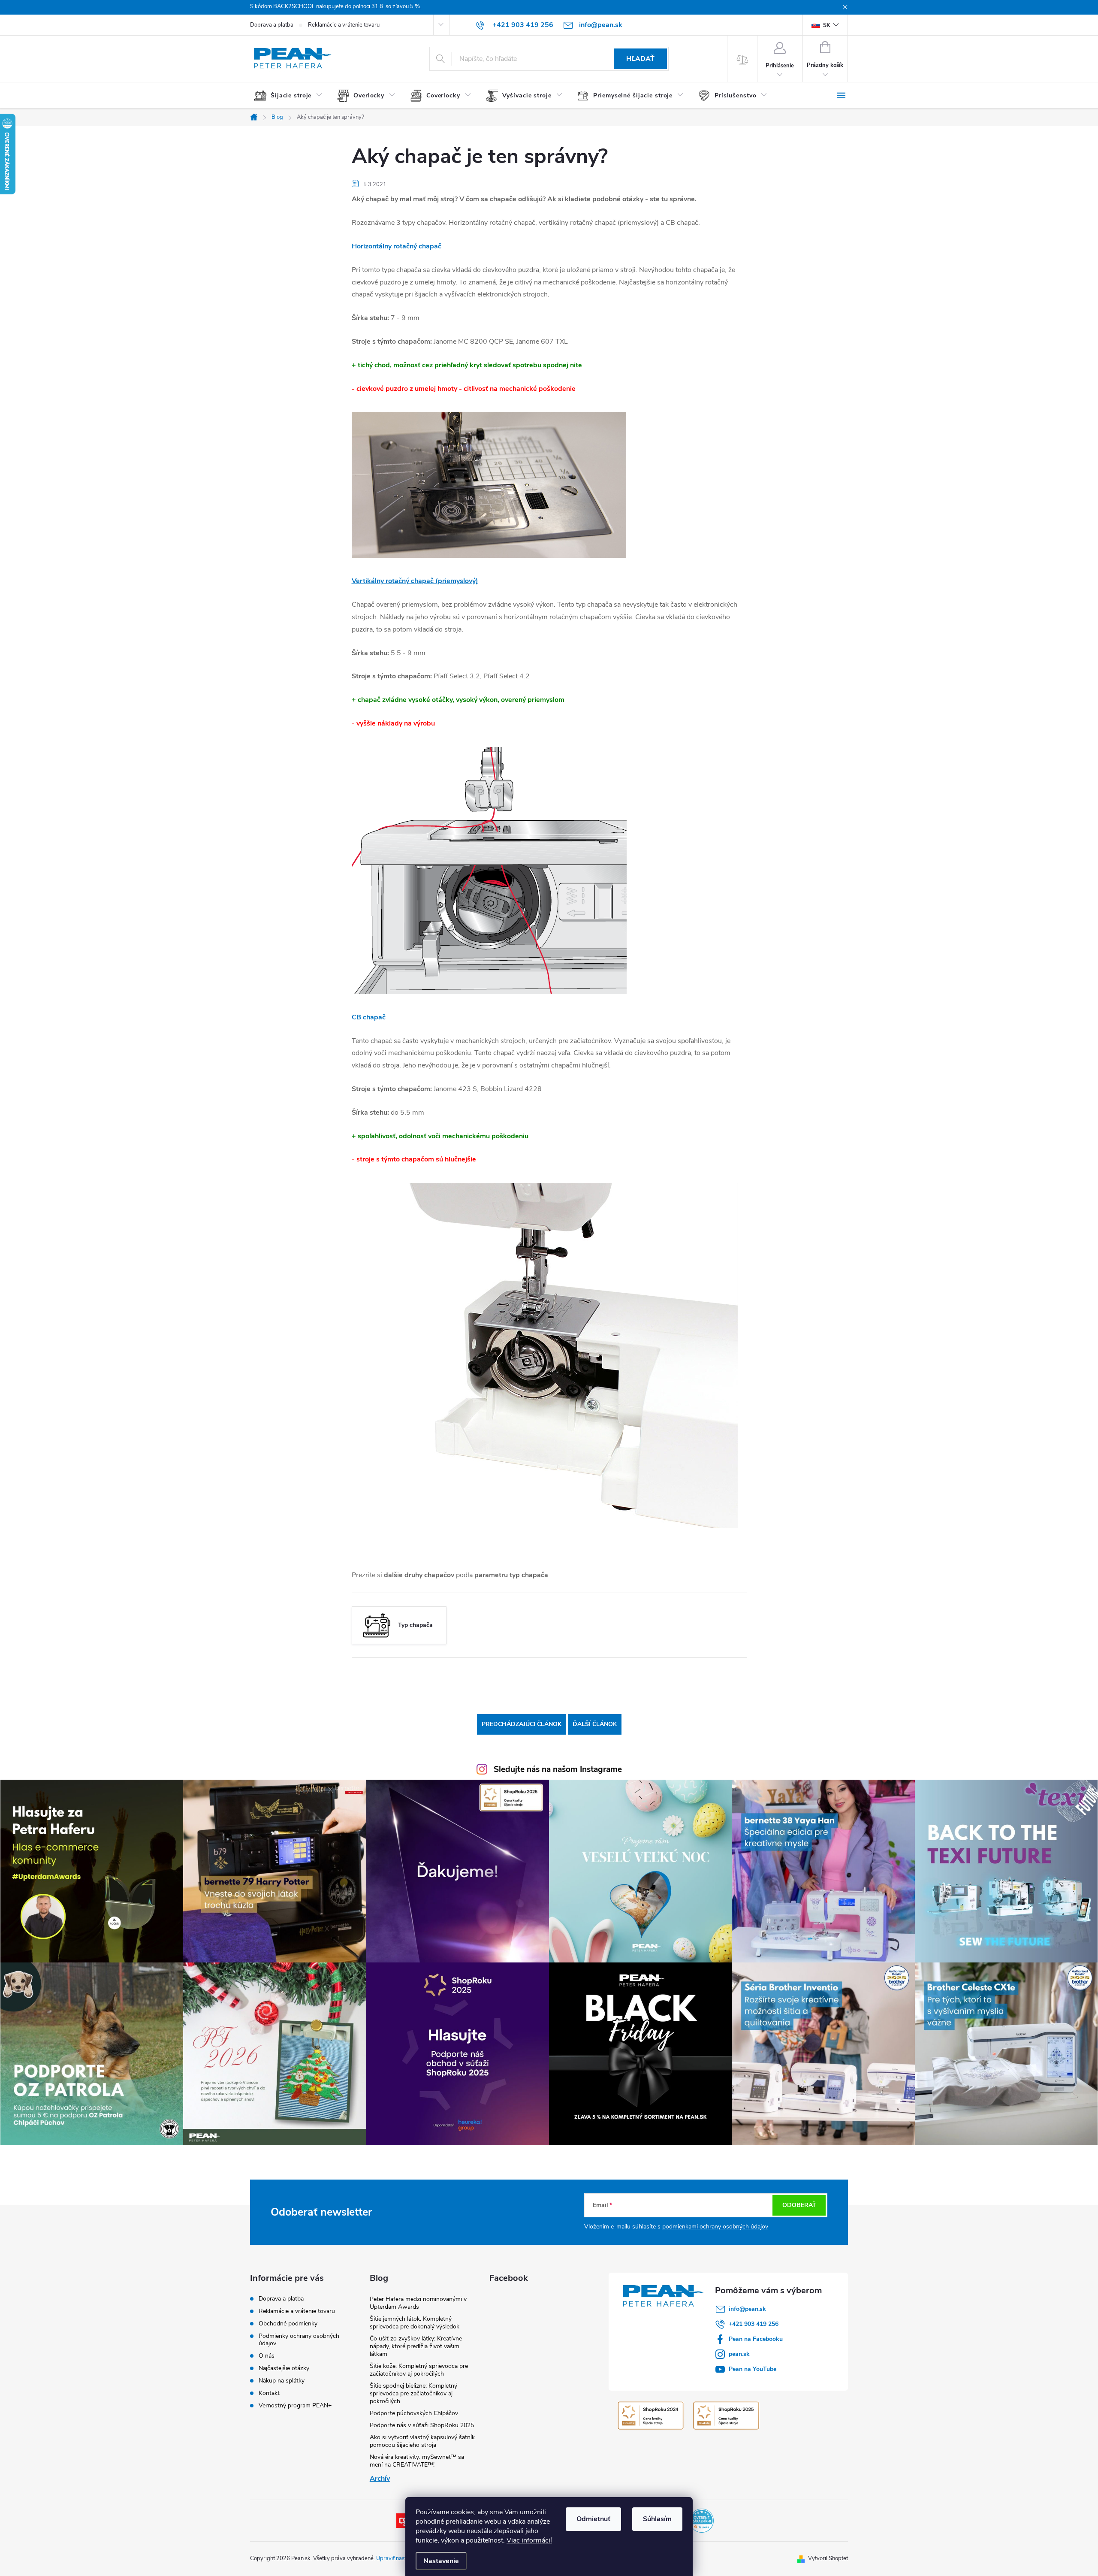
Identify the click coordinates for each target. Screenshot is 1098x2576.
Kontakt (269, 2393)
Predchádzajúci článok (522, 1724)
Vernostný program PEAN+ (295, 2405)
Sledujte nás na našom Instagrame (558, 1769)
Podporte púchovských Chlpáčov (414, 2413)
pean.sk (739, 2354)
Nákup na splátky (282, 2381)
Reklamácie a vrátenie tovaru (344, 25)
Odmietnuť (593, 2519)
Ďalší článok (595, 1724)
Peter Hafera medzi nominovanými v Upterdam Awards (418, 2303)
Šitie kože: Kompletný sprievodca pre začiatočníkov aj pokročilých (419, 2370)
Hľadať (640, 59)
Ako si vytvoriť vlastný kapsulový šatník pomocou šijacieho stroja (422, 2441)
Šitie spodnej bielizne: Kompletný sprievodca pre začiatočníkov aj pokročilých (413, 2393)
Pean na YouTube (753, 2369)
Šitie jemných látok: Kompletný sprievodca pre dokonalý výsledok (415, 2323)
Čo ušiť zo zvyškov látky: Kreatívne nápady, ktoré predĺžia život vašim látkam (416, 2346)
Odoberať (799, 2205)
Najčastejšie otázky (284, 2368)
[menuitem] (291, 96)
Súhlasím (657, 2519)
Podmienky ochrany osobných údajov (299, 2340)
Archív (380, 2479)
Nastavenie (441, 2561)
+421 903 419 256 (754, 2324)
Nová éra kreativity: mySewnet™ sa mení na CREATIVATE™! (417, 2461)
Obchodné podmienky (288, 2324)
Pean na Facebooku (756, 2339)
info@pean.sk (747, 2309)
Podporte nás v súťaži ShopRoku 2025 (422, 2425)
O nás (267, 2356)
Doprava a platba (272, 25)
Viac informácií (529, 2540)
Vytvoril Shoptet (828, 2558)
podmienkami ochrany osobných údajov (715, 2227)
